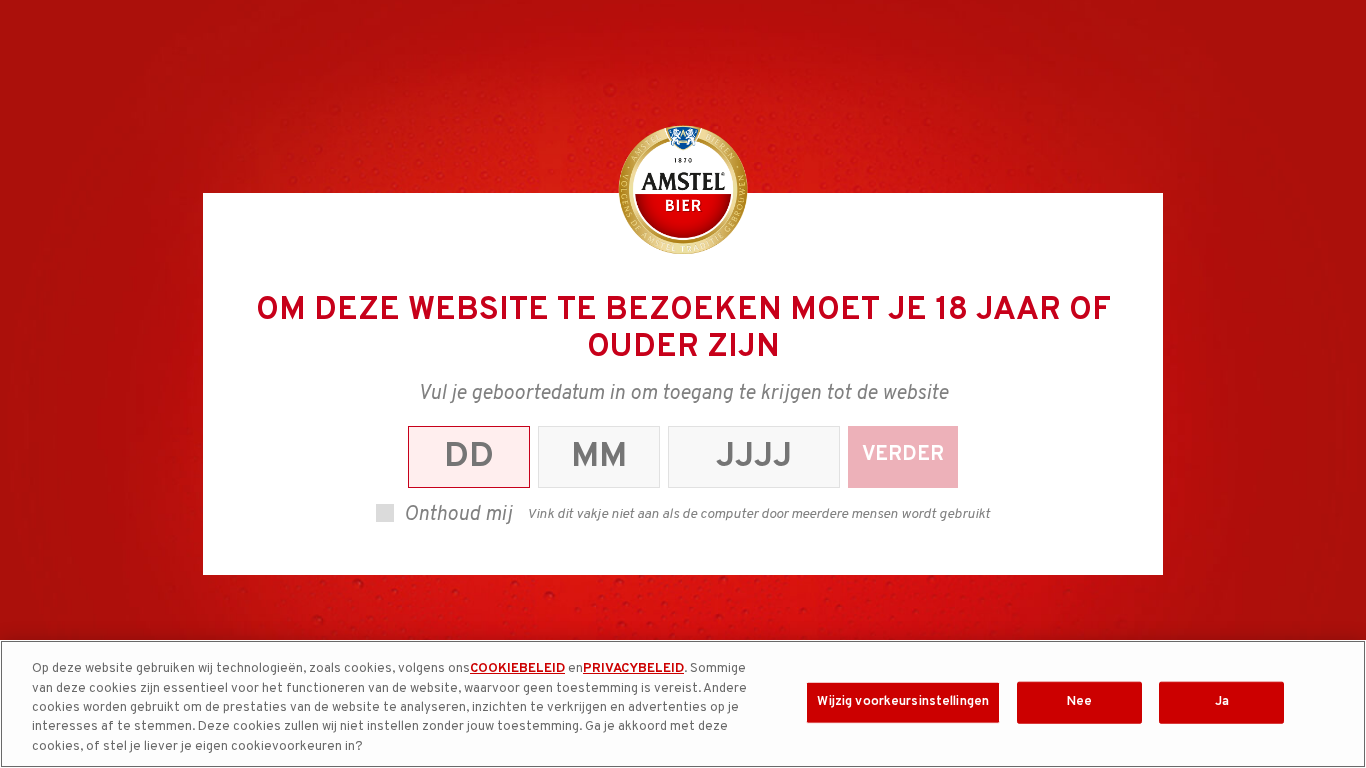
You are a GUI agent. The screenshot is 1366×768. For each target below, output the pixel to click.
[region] (683, 704)
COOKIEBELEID (517, 669)
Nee (1079, 702)
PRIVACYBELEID (633, 669)
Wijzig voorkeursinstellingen (903, 702)
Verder (903, 455)
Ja (1222, 702)
